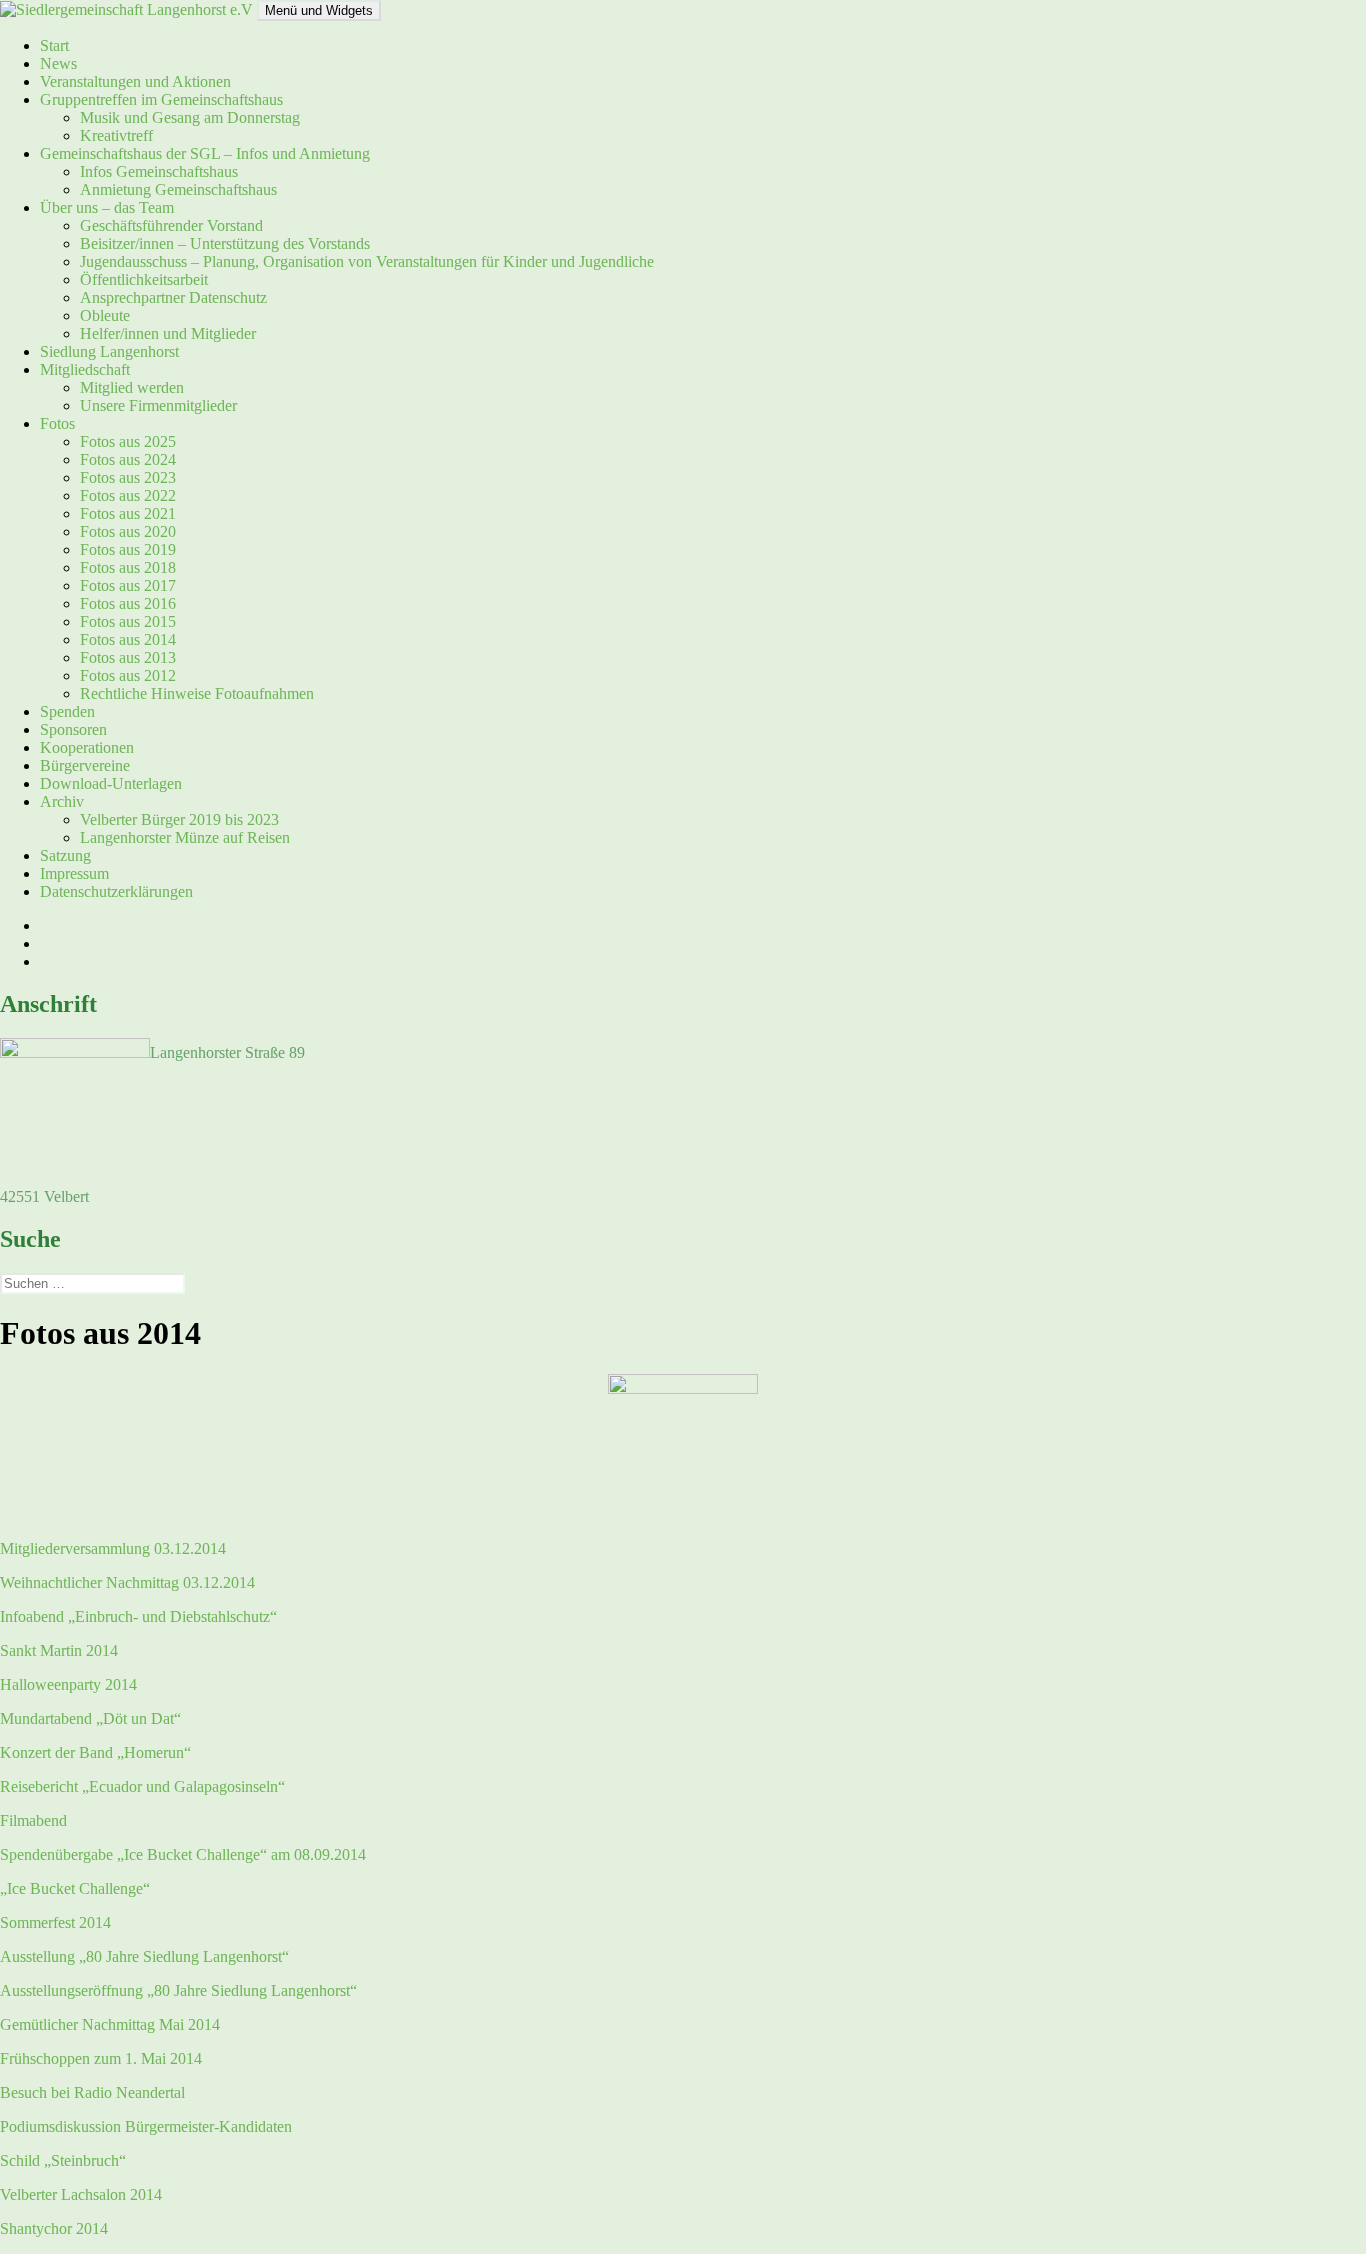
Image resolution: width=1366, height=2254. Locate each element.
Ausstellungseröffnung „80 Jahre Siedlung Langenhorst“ (178, 1990)
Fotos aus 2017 (128, 585)
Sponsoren (73, 729)
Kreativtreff (116, 135)
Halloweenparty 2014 (68, 1684)
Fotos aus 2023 (128, 477)
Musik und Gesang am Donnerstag (190, 117)
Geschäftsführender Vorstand (171, 225)
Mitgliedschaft (85, 369)
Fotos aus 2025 (128, 441)
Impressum (74, 873)
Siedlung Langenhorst (109, 351)
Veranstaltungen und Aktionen (135, 81)
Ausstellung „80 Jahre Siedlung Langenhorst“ (144, 1956)
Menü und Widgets (319, 10)
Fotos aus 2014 (128, 639)
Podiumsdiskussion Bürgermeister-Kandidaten (146, 2126)
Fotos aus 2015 (128, 621)
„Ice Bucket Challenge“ (75, 1888)
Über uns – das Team (107, 207)
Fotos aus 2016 (128, 603)
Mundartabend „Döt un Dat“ (90, 1718)
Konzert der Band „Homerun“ (95, 1752)
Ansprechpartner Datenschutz (173, 297)
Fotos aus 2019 (128, 549)
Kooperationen (87, 747)
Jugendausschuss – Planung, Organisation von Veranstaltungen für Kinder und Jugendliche (367, 261)
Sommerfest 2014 (55, 1922)
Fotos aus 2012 (128, 675)
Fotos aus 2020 (128, 531)
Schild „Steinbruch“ (63, 2160)
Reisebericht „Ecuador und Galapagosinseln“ (142, 1786)
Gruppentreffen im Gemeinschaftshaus (161, 99)
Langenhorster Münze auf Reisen (185, 837)
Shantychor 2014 (54, 2228)
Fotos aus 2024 (128, 459)
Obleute (105, 315)
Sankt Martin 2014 (59, 1650)
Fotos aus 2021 (128, 513)
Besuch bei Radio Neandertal (92, 2092)
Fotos (57, 423)
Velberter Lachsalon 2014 (81, 2194)
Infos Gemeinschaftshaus (159, 171)
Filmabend (33, 1820)
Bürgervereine (85, 765)
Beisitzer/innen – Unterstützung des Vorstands (225, 243)
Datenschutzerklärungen (116, 891)
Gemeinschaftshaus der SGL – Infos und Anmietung (205, 153)
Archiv (62, 801)
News (58, 63)
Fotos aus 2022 (128, 495)
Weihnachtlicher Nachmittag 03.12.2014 (127, 1582)
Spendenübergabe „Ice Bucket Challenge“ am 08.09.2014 (183, 1854)
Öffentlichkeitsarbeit (144, 279)
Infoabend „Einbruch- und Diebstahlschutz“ (138, 1616)
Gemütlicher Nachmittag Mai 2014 (110, 2024)
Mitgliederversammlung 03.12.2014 (113, 1548)
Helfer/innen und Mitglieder (168, 333)
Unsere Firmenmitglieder (158, 405)
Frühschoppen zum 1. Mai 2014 (101, 2058)
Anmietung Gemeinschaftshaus (178, 189)
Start (54, 45)
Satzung (65, 855)
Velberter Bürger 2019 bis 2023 (179, 819)
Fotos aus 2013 (128, 657)
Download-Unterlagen (111, 783)
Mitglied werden (132, 387)
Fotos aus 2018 (128, 567)
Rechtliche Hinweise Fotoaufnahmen (197, 693)
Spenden (67, 711)
